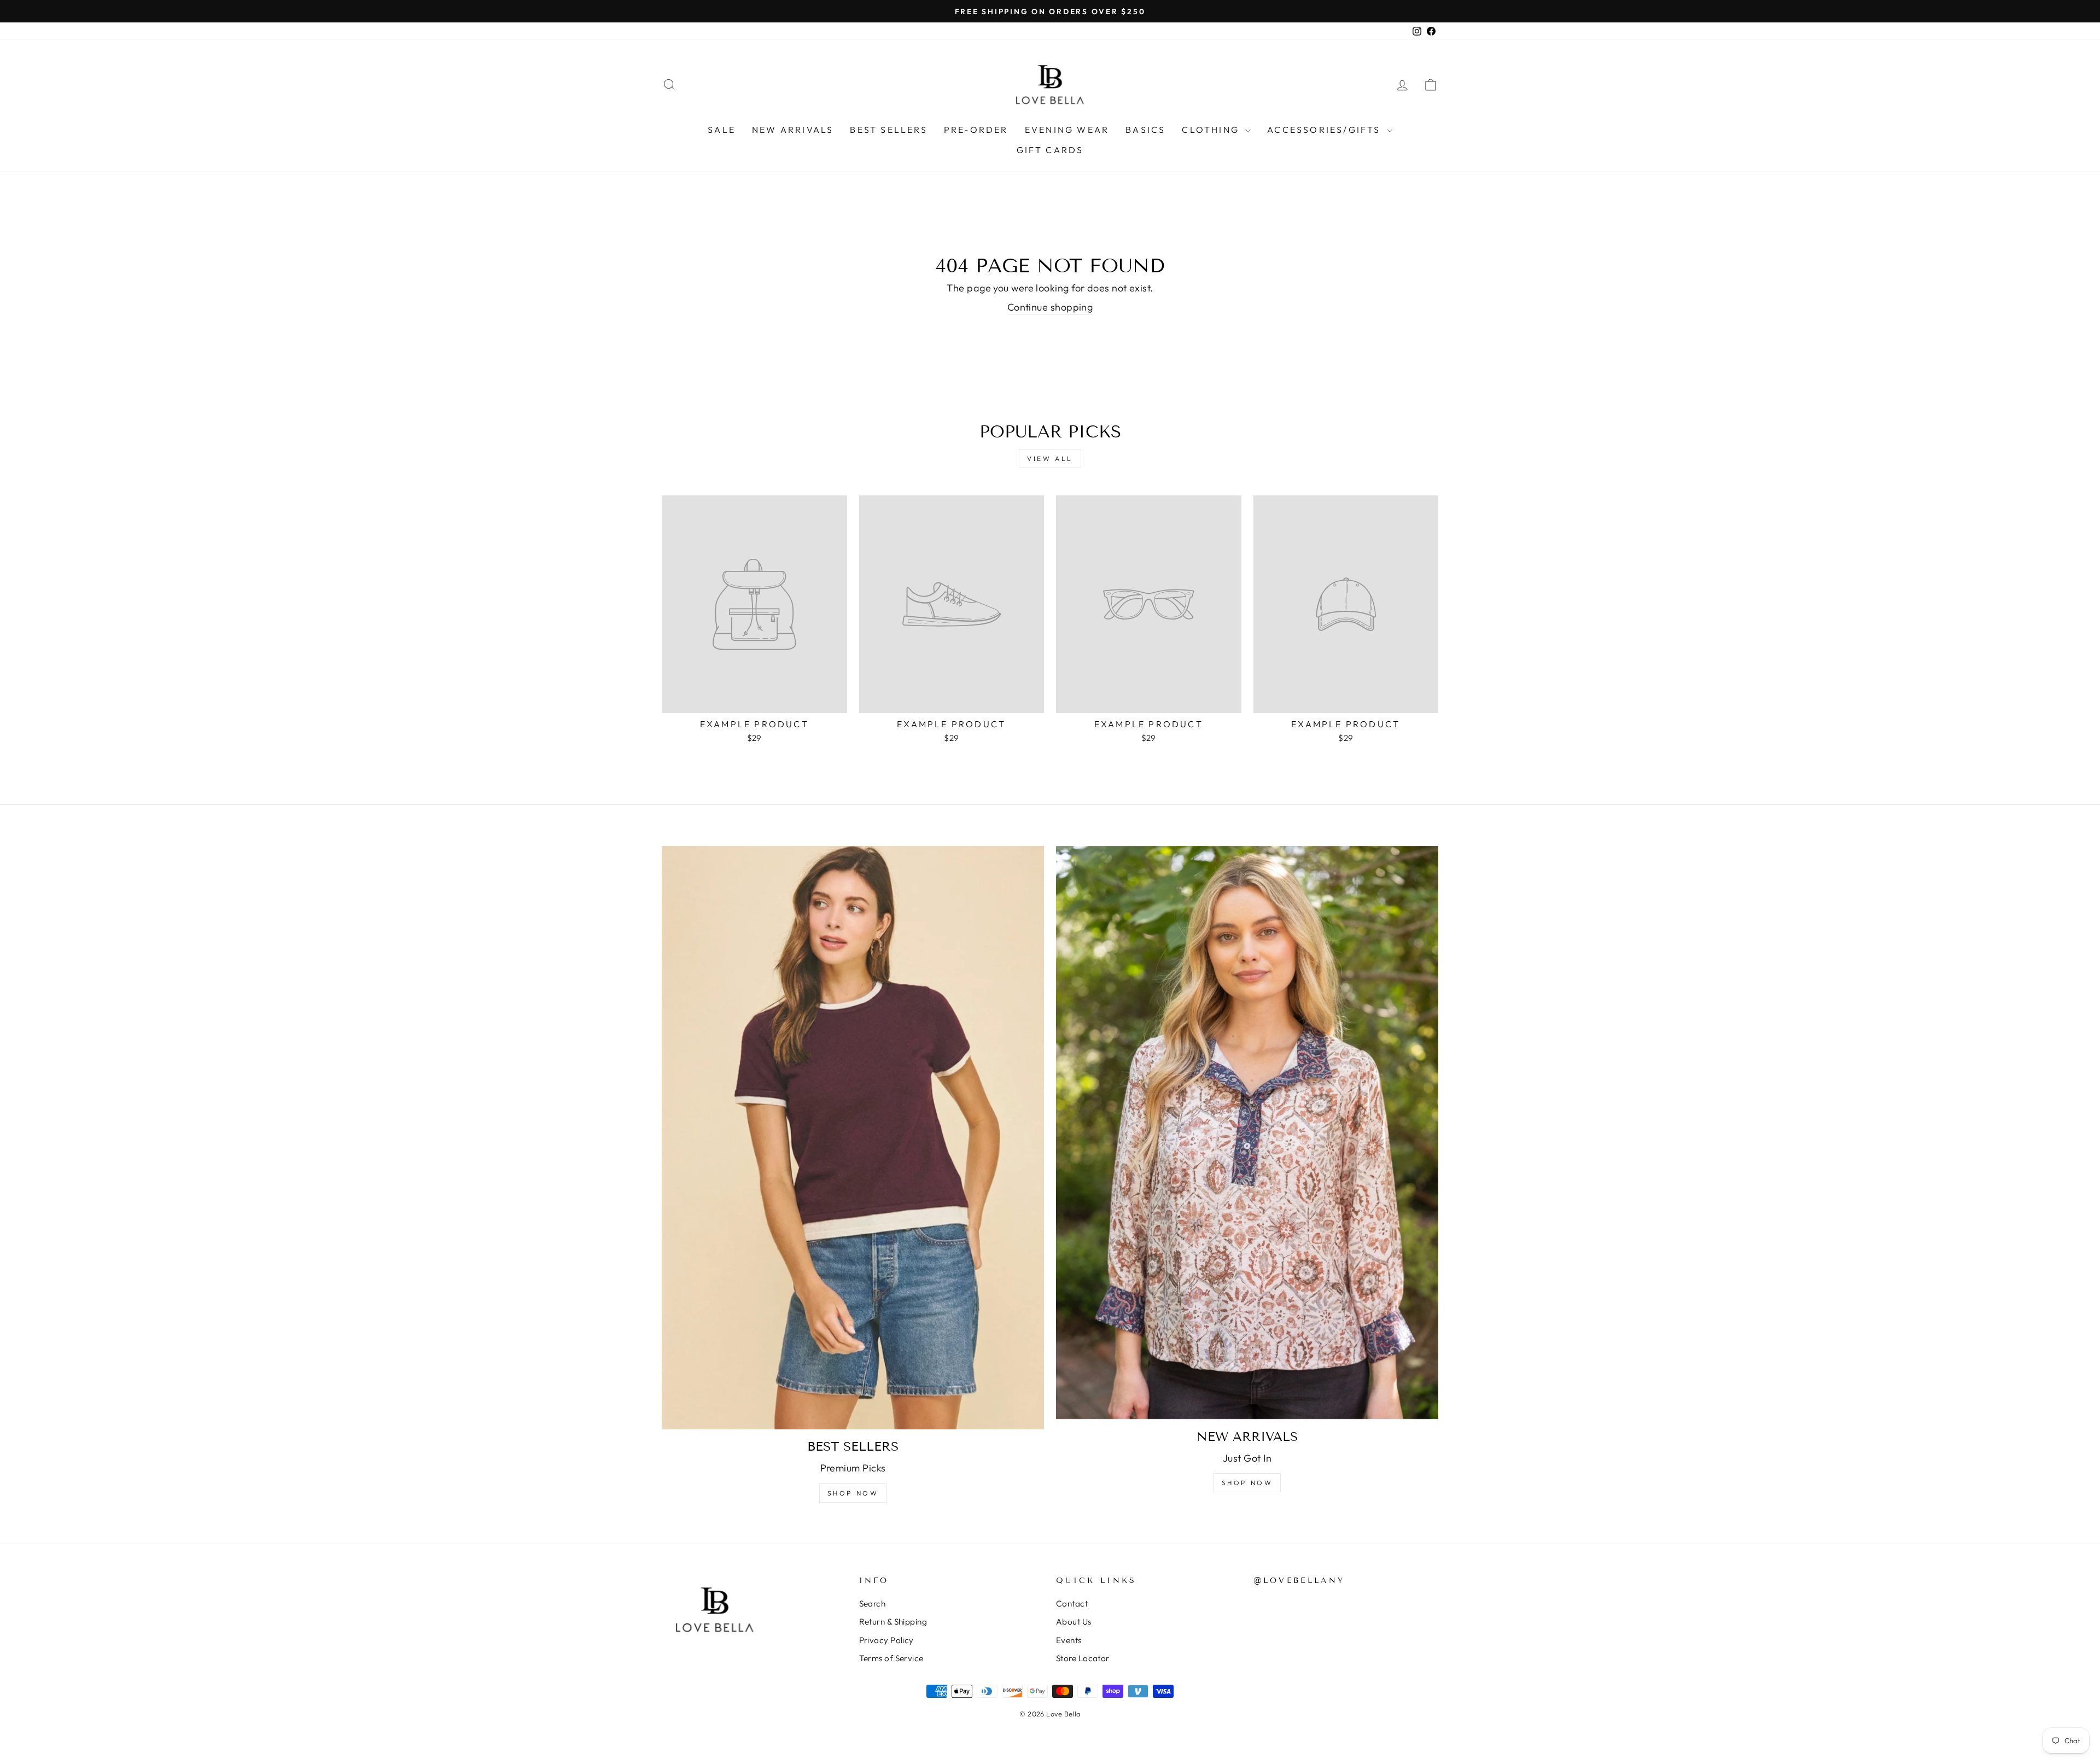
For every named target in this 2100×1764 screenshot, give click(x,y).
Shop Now (853, 1493)
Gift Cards (1050, 150)
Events (1069, 1640)
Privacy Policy (886, 1640)
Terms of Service (891, 1658)
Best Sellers (888, 130)
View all (1050, 458)
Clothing (1212, 130)
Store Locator (1083, 1658)
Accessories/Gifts (1326, 130)
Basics (1145, 130)
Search (873, 1604)
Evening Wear (1067, 130)
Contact (1072, 1604)
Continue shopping (1050, 307)
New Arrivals (793, 130)
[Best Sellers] (853, 1138)
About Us (1074, 1622)
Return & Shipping (893, 1622)
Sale (722, 130)
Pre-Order (976, 130)
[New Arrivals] (1247, 1133)
